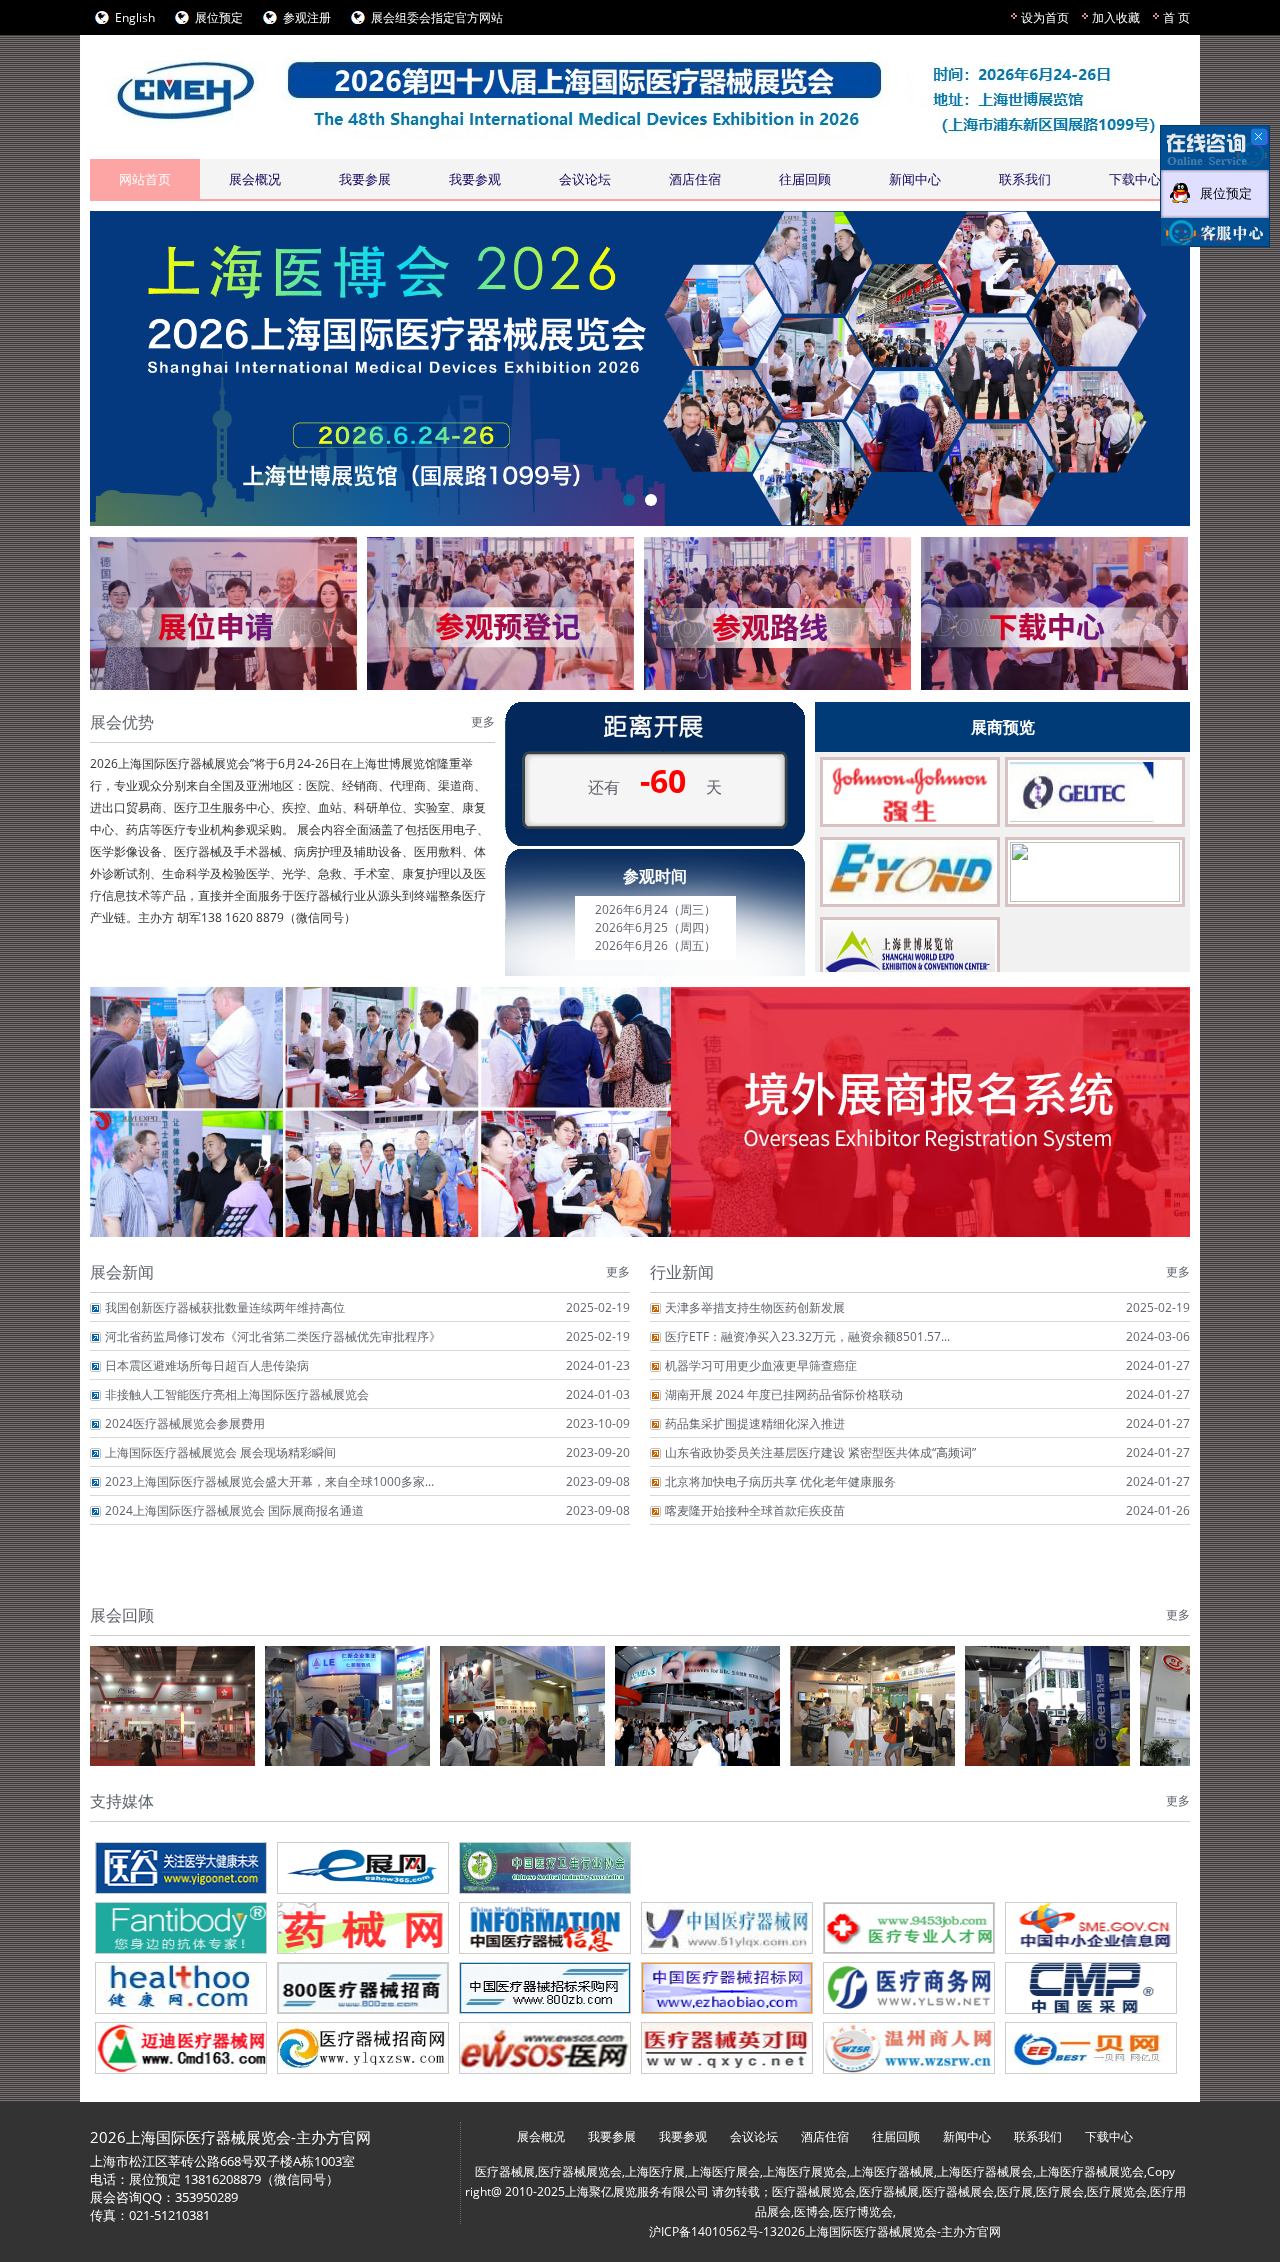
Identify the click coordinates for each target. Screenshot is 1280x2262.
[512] (1091, 1928)
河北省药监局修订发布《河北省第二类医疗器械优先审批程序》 (273, 1336)
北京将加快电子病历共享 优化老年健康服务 (780, 1481)
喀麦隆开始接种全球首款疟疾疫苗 (755, 1510)
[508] (363, 1928)
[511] (909, 1928)
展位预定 (219, 17)
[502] (363, 1868)
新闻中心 (915, 179)
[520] (363, 2048)
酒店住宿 (695, 179)
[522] (727, 2048)
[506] (1091, 1868)
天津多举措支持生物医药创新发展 (755, 1307)
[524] (1091, 2048)
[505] (909, 1868)
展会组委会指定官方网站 (437, 17)
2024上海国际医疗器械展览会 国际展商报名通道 (234, 1510)
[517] (909, 1988)
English (135, 17)
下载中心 (1135, 179)
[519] (181, 2048)
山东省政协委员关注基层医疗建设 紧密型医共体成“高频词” (820, 1452)
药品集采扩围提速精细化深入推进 (755, 1423)
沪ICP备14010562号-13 (713, 2231)
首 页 (1176, 17)
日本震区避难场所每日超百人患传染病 (207, 1365)
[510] (727, 1928)
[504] (727, 1868)
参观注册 (307, 17)
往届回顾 (805, 179)
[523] (909, 2048)
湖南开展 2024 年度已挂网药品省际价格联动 (784, 1394)
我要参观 (475, 179)
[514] (363, 1988)
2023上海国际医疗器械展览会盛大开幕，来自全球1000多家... (269, 1481)
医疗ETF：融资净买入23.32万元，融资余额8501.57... (807, 1336)
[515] (545, 1988)
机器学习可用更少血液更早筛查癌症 (761, 1365)
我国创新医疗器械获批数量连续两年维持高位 (225, 1307)
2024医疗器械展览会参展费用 (185, 1423)
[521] (545, 2048)
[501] (181, 1868)
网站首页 (145, 179)
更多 (483, 721)
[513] (181, 1988)
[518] (1091, 1988)
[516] (727, 1988)
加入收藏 (1116, 17)
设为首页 (1045, 17)
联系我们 (1025, 179)
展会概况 (255, 179)
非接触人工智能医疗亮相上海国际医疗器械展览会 (237, 1394)
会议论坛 (585, 179)
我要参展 (365, 179)
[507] (181, 1928)
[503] (545, 1868)
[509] (545, 1928)
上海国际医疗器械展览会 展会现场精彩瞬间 (220, 1452)
